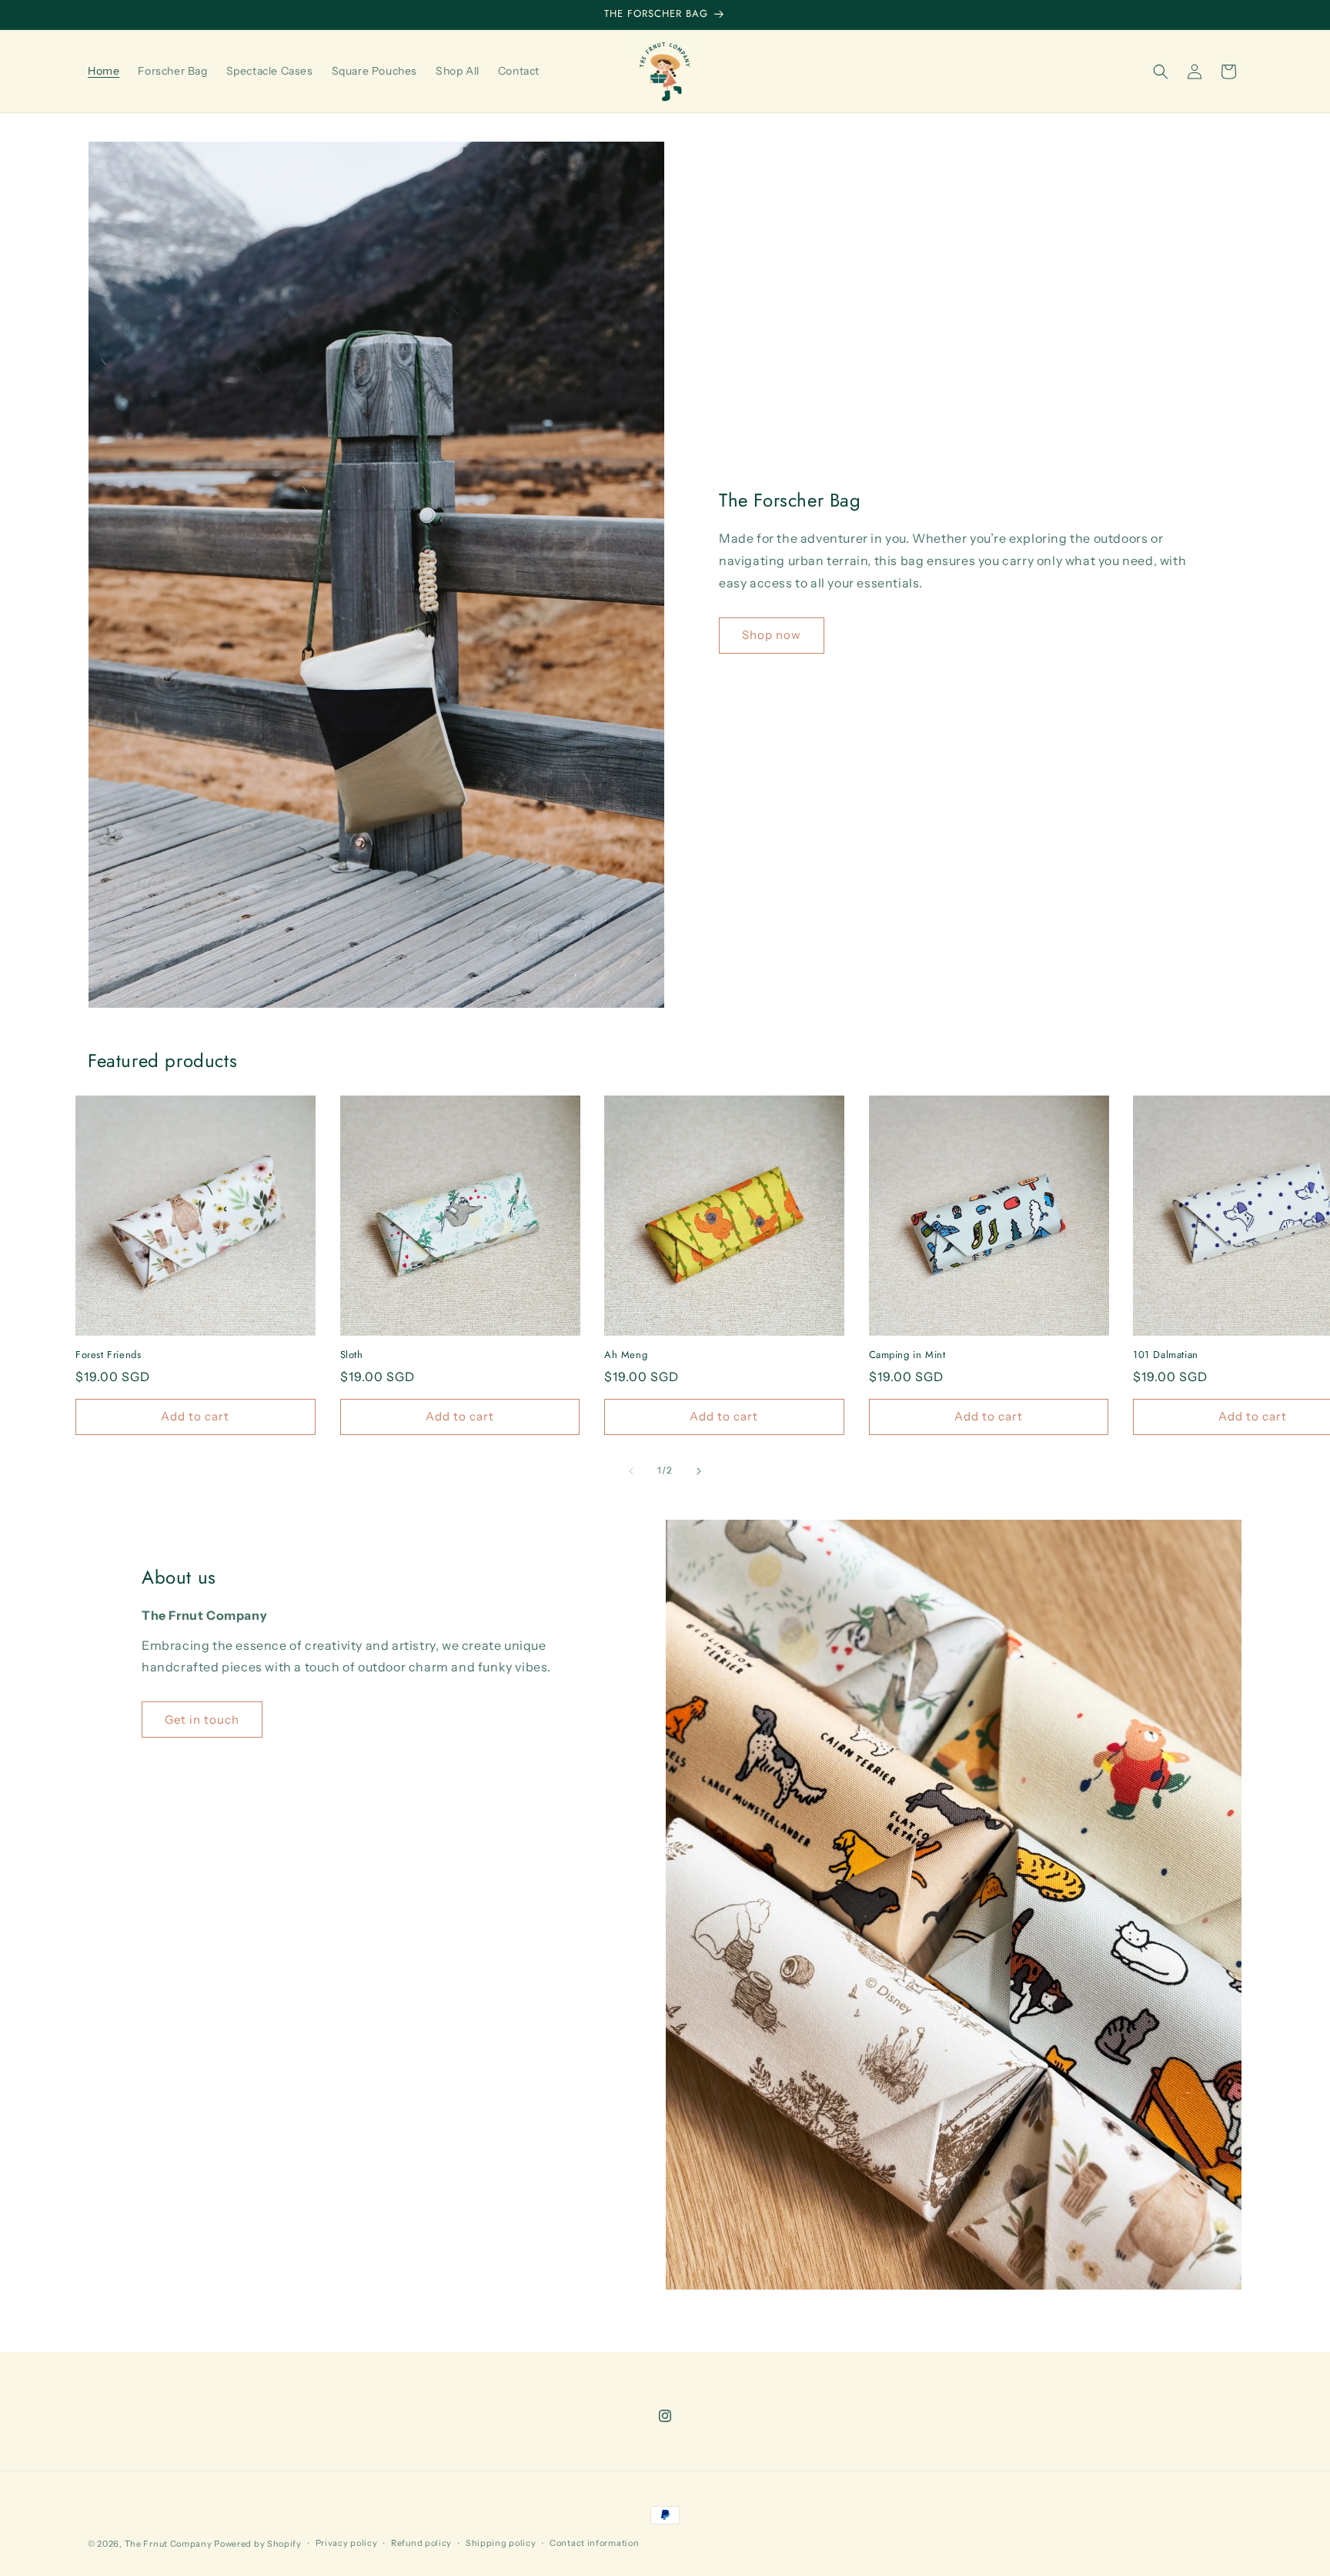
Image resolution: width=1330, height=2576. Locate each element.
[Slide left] (631, 1471)
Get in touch (202, 1720)
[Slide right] (699, 1471)
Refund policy (421, 2543)
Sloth (352, 1355)
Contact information (594, 2543)
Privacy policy (347, 2543)
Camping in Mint (907, 1355)
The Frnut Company (169, 2544)
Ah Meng (626, 1355)
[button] (1161, 72)
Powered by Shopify (258, 2544)
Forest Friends (108, 1355)
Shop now (772, 635)
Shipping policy (501, 2543)
